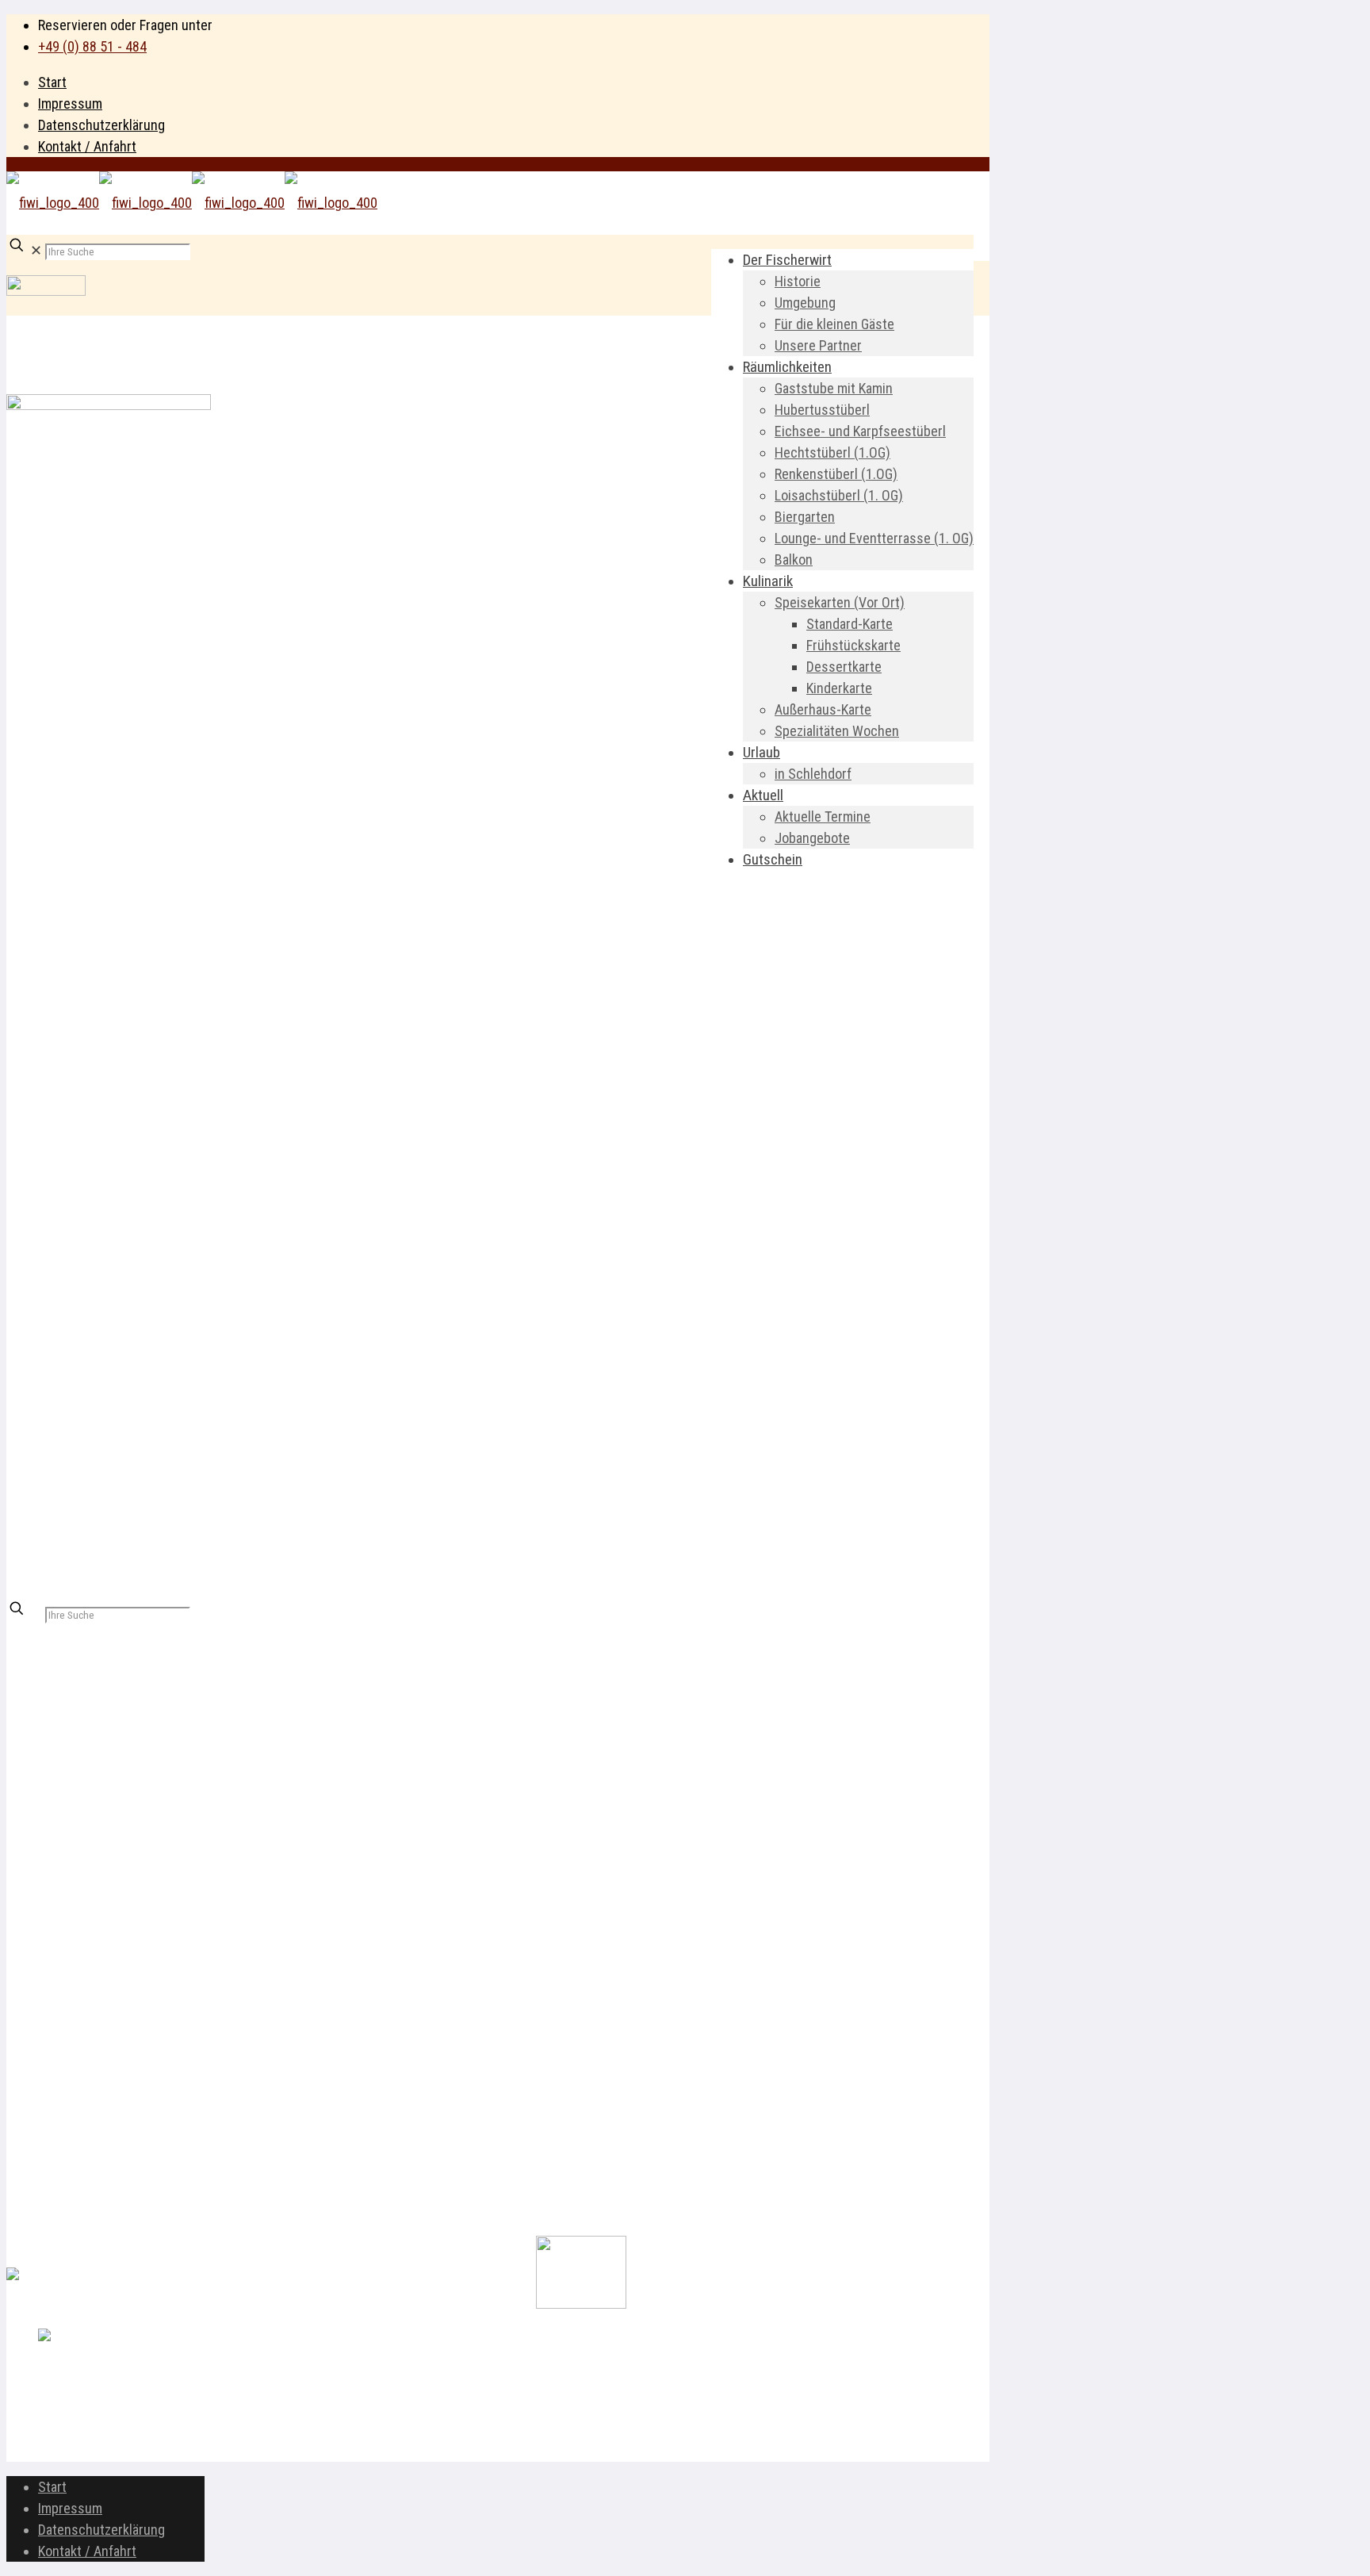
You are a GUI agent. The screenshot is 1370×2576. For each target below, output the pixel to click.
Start (52, 82)
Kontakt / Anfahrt (87, 146)
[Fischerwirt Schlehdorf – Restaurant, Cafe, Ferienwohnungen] (192, 203)
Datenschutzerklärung (101, 125)
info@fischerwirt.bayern (107, 1904)
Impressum (70, 103)
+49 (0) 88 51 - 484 (92, 46)
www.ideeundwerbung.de (172, 2451)
